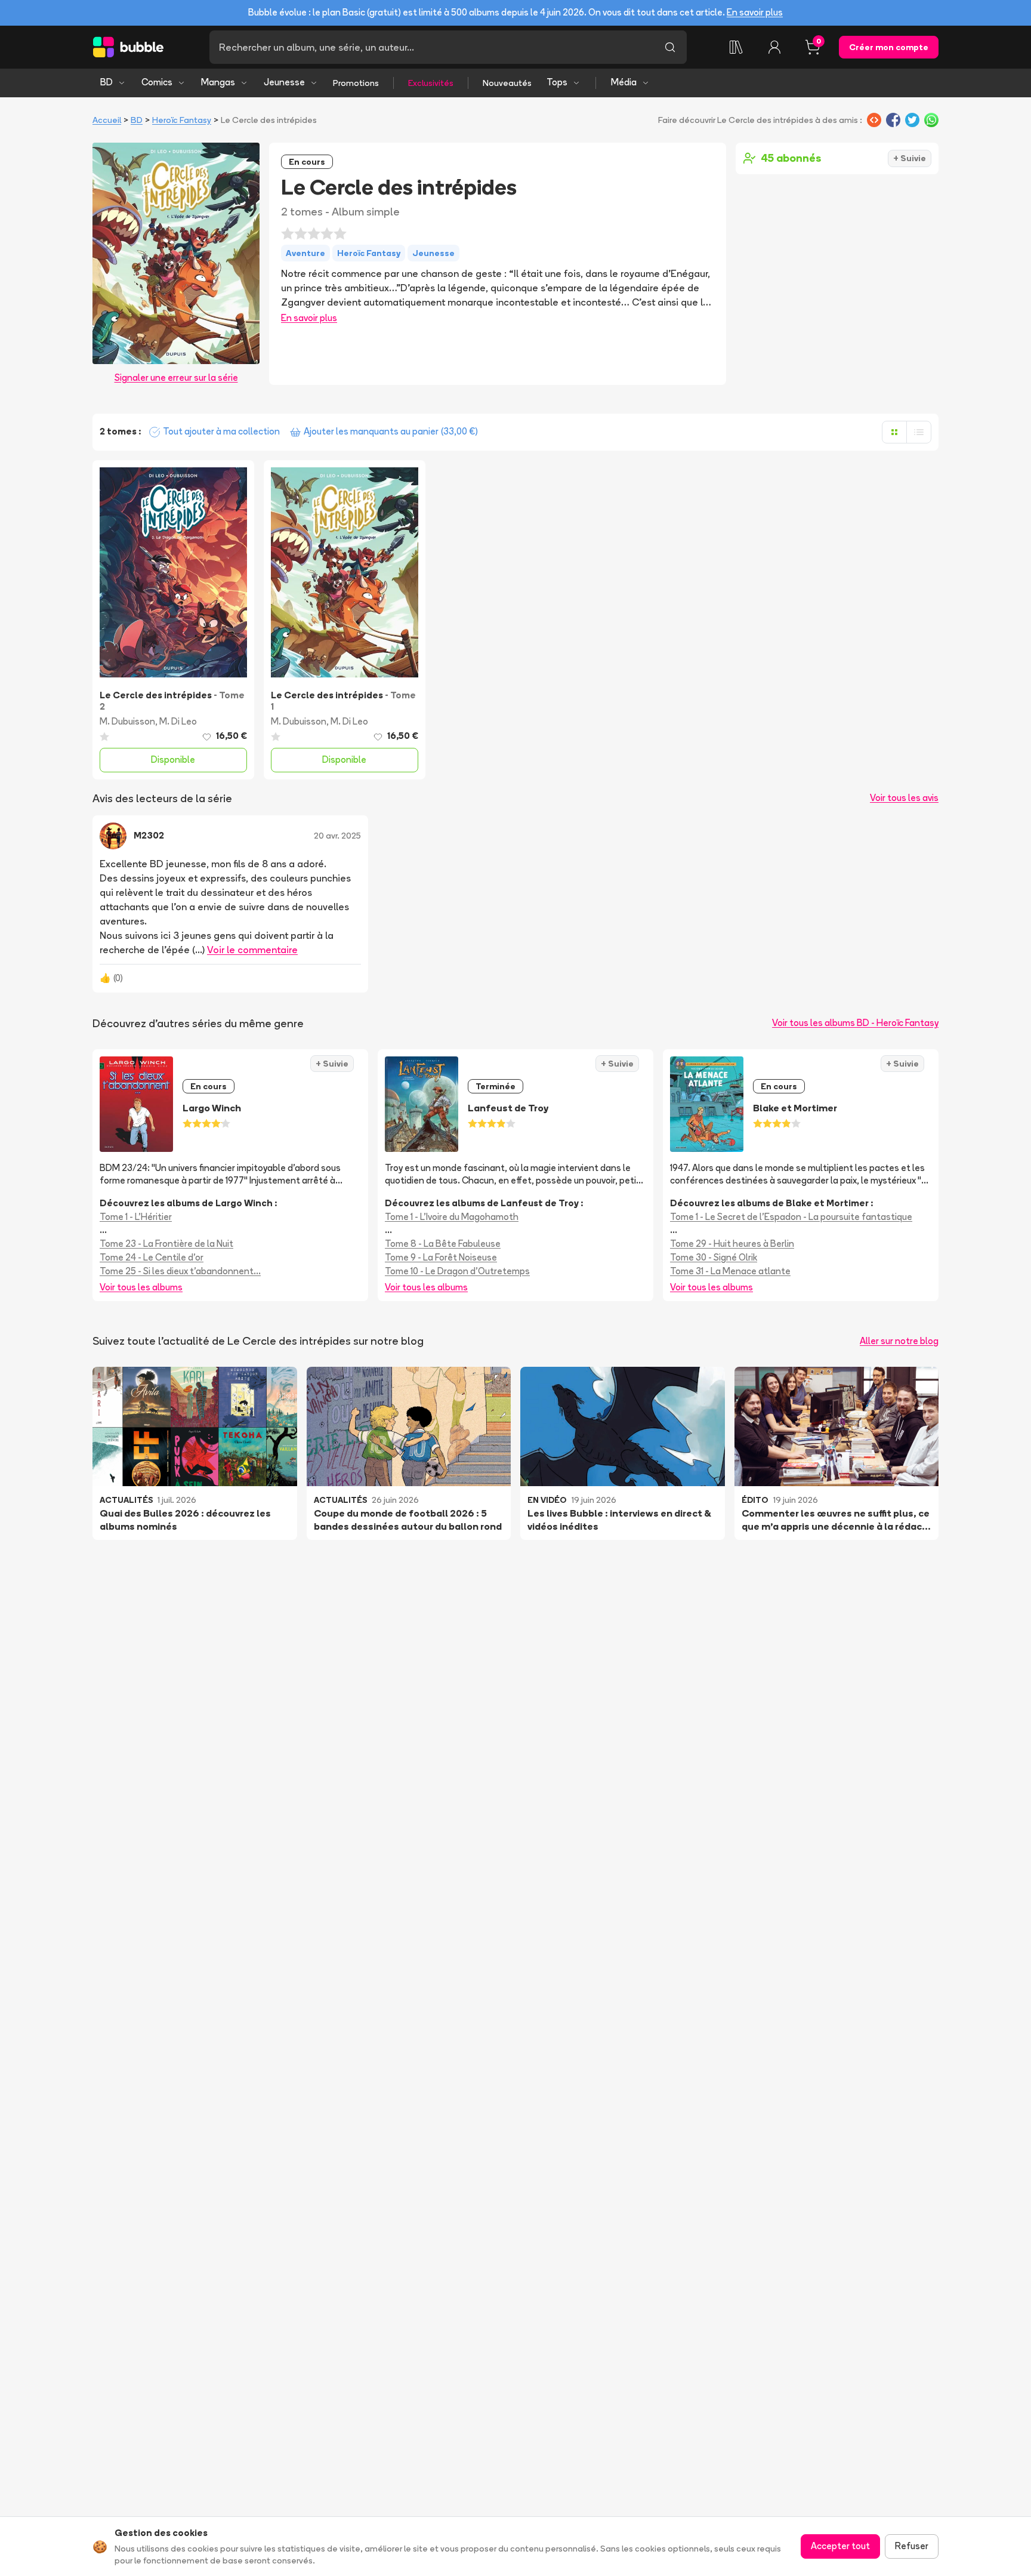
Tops (557, 82)
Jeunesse (284, 82)
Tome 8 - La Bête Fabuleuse (443, 1244)
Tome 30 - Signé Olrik (714, 1257)
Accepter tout (840, 2546)
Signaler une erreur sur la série (176, 378)
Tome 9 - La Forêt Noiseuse (441, 1257)
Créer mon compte (889, 47)
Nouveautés (507, 83)
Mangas (218, 82)
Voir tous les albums (141, 1287)
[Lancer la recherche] (670, 47)
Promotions (356, 83)
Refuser (912, 2546)
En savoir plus (755, 12)
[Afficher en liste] (919, 432)
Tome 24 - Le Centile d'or (152, 1257)
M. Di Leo (178, 721)
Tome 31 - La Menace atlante (730, 1271)
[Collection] (736, 47)
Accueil (107, 120)
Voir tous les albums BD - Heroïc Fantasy (855, 1023)
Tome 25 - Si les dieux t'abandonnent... (180, 1271)
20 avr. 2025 (337, 836)
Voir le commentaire (252, 950)
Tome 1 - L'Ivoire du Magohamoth (452, 1217)
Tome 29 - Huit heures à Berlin (732, 1244)
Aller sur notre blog (899, 1341)
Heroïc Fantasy (182, 120)
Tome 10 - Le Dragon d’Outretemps (457, 1271)
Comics (157, 82)
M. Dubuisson (127, 721)
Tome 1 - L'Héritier (136, 1217)
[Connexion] (774, 47)
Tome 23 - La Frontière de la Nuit (166, 1244)
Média (624, 82)
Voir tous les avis (904, 798)
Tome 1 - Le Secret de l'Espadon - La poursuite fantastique (791, 1217)
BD (107, 82)
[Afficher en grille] (894, 432)
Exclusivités (431, 83)
